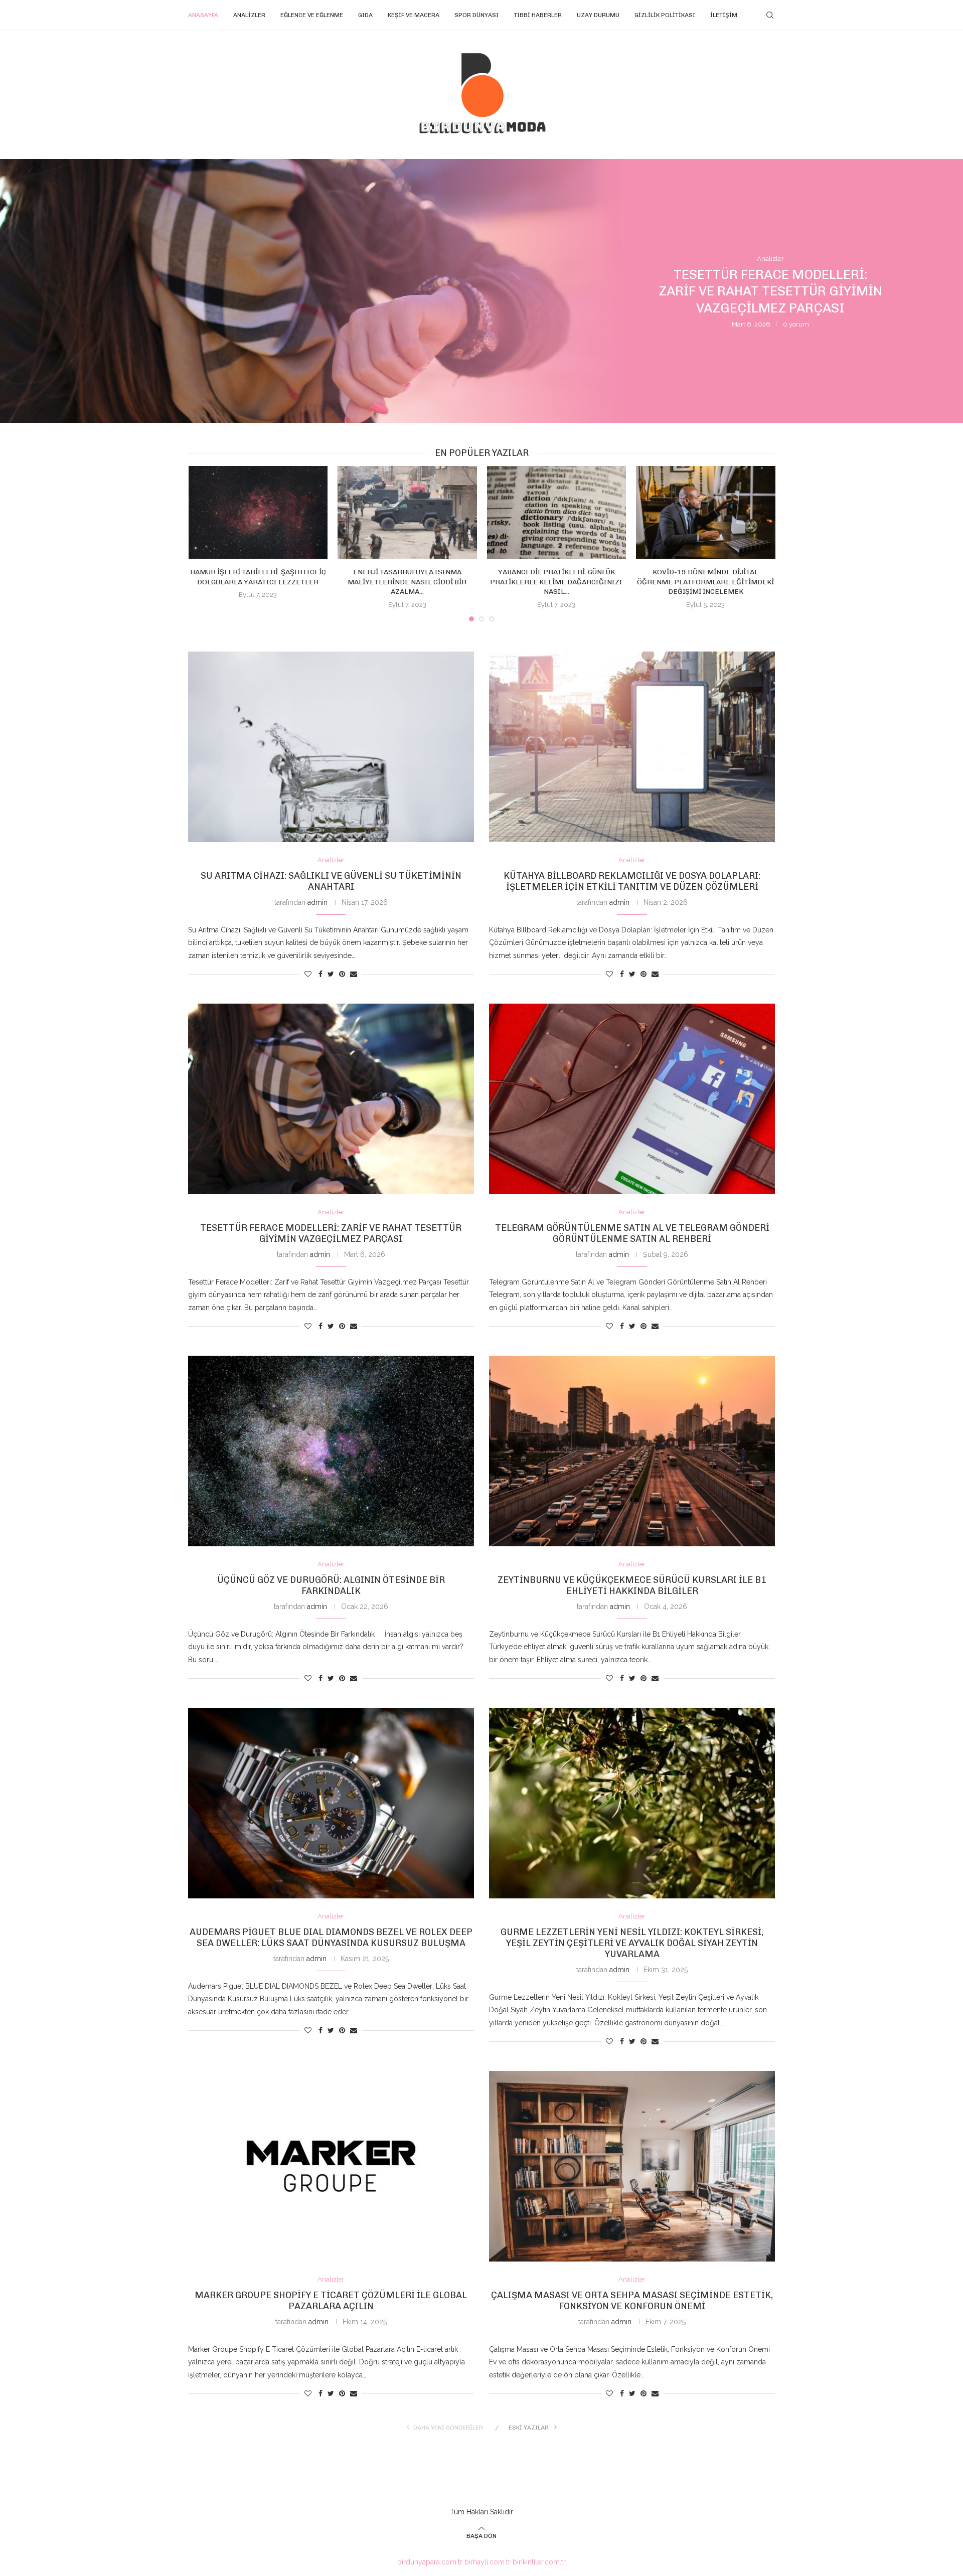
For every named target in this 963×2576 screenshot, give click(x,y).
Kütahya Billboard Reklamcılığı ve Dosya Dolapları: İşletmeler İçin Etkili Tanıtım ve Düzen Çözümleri (632, 881)
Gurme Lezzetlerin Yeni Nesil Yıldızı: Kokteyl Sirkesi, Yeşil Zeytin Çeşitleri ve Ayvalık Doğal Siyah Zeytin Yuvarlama (632, 1943)
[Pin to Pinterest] (342, 974)
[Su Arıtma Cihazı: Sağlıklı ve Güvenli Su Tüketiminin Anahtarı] (331, 747)
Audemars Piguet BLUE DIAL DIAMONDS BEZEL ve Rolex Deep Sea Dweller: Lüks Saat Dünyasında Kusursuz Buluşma (331, 1938)
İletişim (724, 15)
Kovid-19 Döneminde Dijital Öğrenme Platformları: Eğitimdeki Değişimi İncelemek (705, 582)
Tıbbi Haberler (538, 15)
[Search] (770, 15)
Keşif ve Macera (414, 15)
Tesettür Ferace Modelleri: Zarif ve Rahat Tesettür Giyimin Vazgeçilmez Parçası (331, 1233)
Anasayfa (203, 15)
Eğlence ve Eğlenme (312, 15)
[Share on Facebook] (320, 974)
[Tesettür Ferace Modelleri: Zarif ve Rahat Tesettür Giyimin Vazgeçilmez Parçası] (331, 1099)
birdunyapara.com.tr (430, 2562)
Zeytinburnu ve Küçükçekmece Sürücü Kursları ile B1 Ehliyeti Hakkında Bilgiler (632, 1585)
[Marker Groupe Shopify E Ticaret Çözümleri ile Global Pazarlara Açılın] (331, 2166)
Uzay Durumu (598, 15)
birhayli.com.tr (488, 2562)
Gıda (365, 15)
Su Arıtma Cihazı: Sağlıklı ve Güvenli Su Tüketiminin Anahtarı (331, 881)
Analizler (249, 15)
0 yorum (798, 324)
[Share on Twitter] (331, 974)
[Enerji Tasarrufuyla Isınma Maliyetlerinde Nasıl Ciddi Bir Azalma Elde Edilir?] (407, 512)
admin (317, 902)
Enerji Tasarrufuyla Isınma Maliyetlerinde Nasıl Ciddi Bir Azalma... (407, 582)
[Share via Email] (354, 974)
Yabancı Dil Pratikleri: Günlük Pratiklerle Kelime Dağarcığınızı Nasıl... (556, 582)
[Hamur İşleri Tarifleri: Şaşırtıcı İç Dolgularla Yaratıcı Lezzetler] (258, 512)
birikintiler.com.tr (539, 2562)
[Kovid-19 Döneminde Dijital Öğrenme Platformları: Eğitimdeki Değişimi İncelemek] (706, 512)
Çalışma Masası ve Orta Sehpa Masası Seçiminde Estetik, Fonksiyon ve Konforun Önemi (632, 2301)
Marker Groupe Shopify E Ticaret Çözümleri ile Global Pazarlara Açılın (331, 2301)
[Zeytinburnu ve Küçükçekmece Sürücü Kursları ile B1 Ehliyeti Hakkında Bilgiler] (632, 1451)
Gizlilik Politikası (665, 15)
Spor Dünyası (476, 15)
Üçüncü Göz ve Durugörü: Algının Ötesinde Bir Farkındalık (331, 1585)
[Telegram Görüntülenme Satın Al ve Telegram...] (481, 291)
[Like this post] (308, 974)
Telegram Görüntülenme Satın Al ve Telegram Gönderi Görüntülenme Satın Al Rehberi (770, 292)
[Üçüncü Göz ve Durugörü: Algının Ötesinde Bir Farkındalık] (331, 1451)
